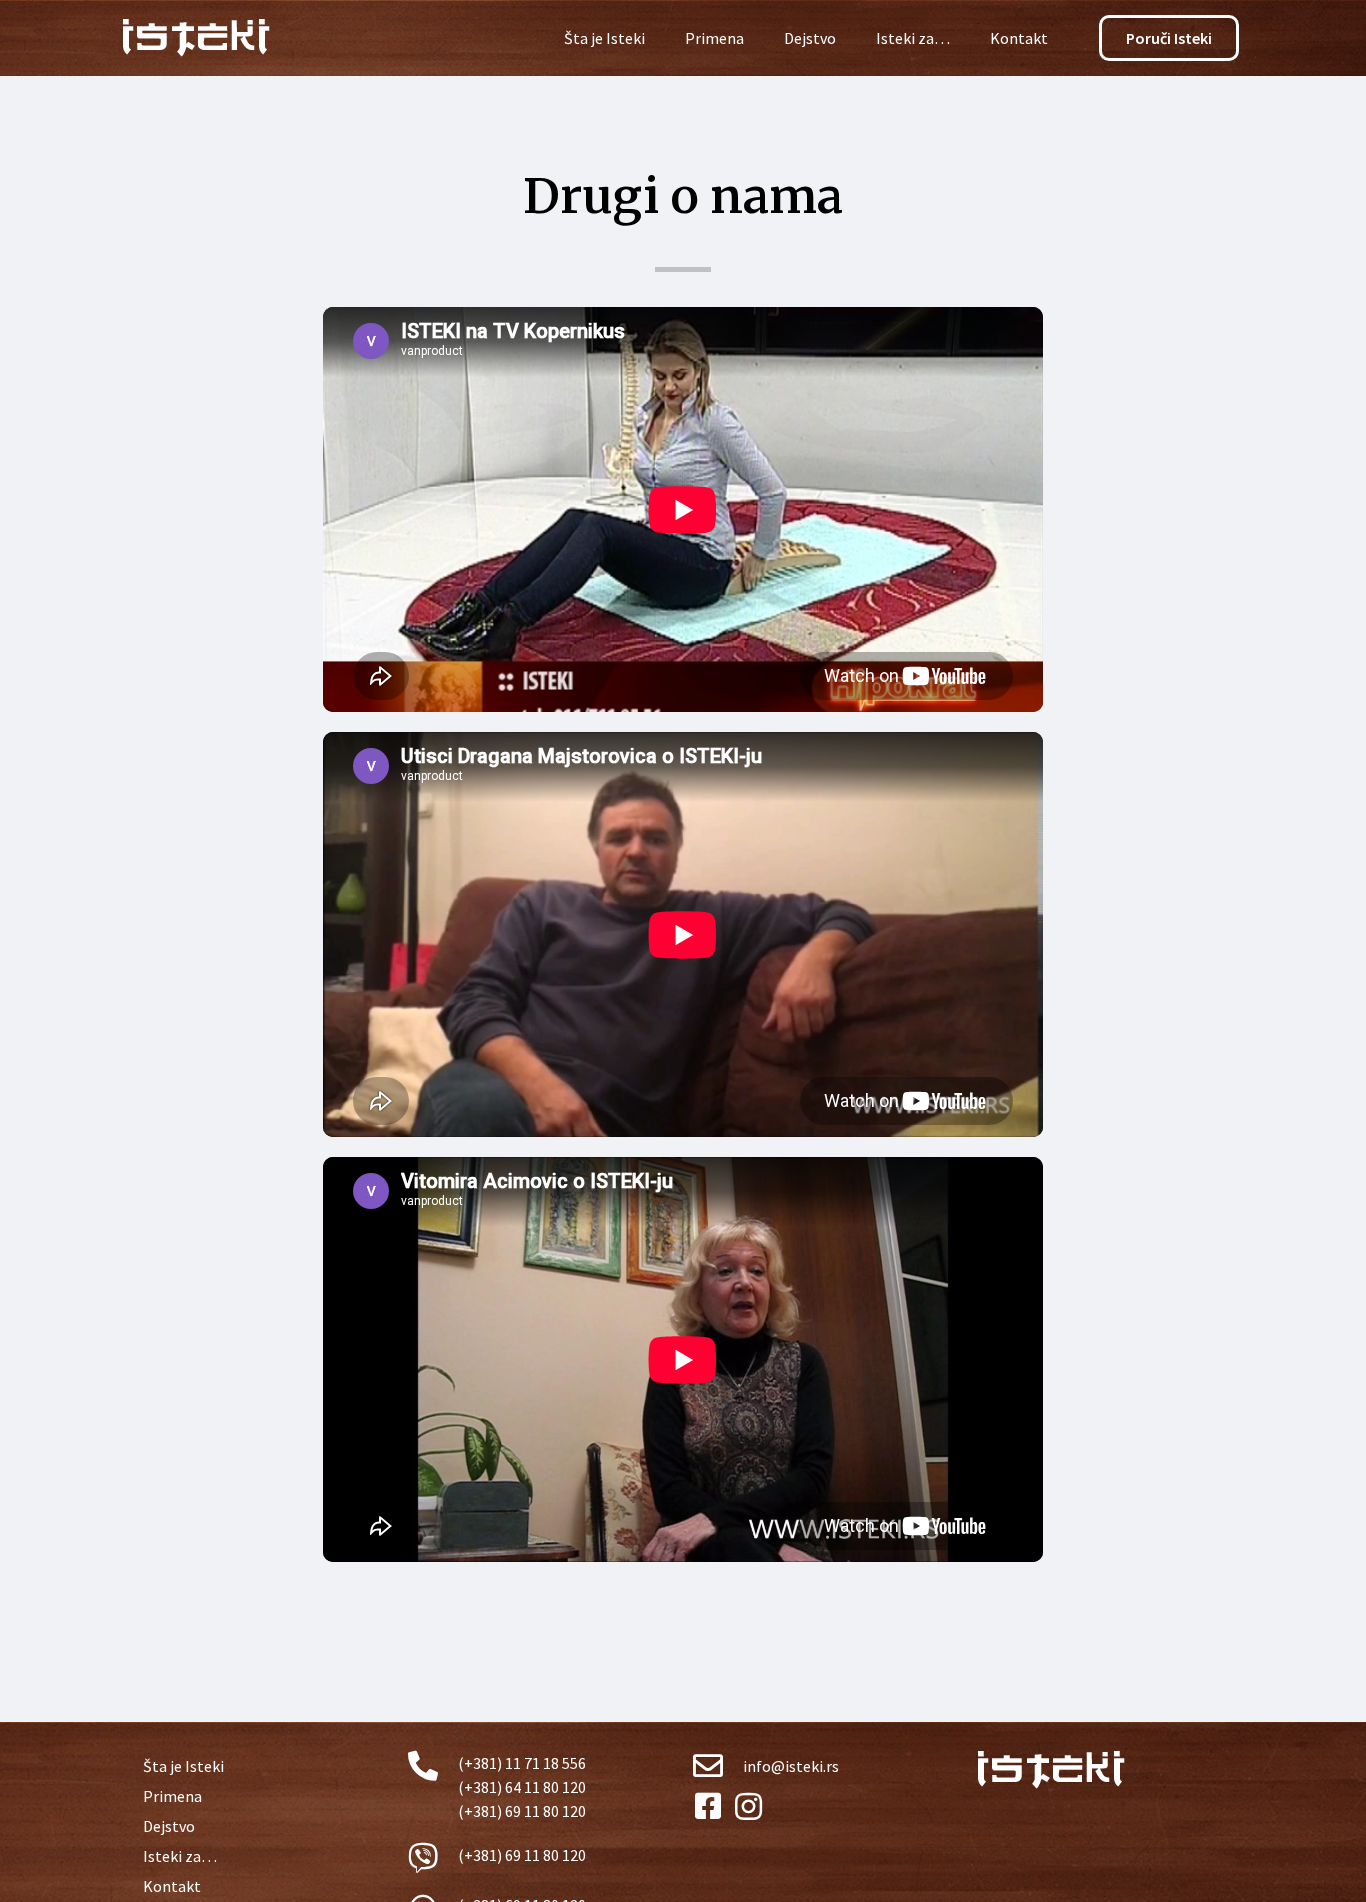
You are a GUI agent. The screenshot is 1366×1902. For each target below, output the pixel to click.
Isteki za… (913, 38)
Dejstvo (810, 38)
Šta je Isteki (604, 38)
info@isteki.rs (791, 1766)
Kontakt (1019, 38)
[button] (1169, 38)
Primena (714, 38)
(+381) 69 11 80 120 (522, 1855)
